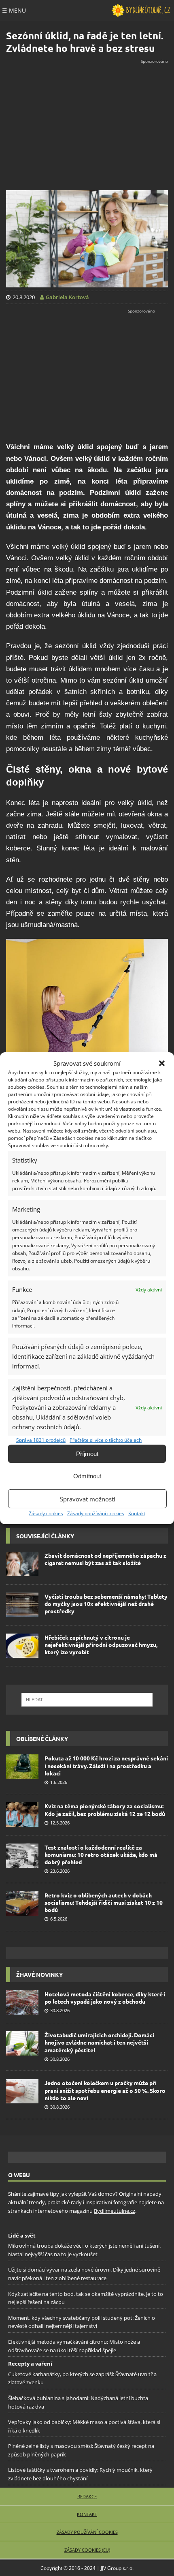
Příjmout (87, 1454)
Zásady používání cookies (96, 1513)
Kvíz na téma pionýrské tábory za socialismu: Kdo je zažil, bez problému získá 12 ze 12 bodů (105, 1809)
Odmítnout (87, 1476)
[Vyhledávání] (87, 1700)
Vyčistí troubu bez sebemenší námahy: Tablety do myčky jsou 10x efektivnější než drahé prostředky (106, 1604)
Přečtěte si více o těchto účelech (106, 1440)
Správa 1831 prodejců (41, 1440)
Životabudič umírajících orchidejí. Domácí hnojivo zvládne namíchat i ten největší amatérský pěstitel (99, 2042)
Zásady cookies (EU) (87, 2550)
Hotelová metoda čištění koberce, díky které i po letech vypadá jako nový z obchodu (105, 1998)
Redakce (87, 2496)
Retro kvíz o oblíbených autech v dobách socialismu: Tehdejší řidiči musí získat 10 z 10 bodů (104, 1902)
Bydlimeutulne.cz (115, 2210)
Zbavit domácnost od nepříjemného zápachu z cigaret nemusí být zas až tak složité (105, 1559)
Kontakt (137, 1513)
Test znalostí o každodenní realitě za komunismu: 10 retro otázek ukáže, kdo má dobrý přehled (101, 1854)
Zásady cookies (46, 1513)
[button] (162, 1063)
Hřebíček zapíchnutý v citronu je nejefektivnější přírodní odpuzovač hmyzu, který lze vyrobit (101, 1645)
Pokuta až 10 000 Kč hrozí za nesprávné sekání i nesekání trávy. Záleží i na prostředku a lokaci (106, 1765)
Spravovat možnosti (88, 1499)
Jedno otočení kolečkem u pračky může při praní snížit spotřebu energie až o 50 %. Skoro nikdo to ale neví (105, 2090)
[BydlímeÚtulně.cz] (141, 11)
